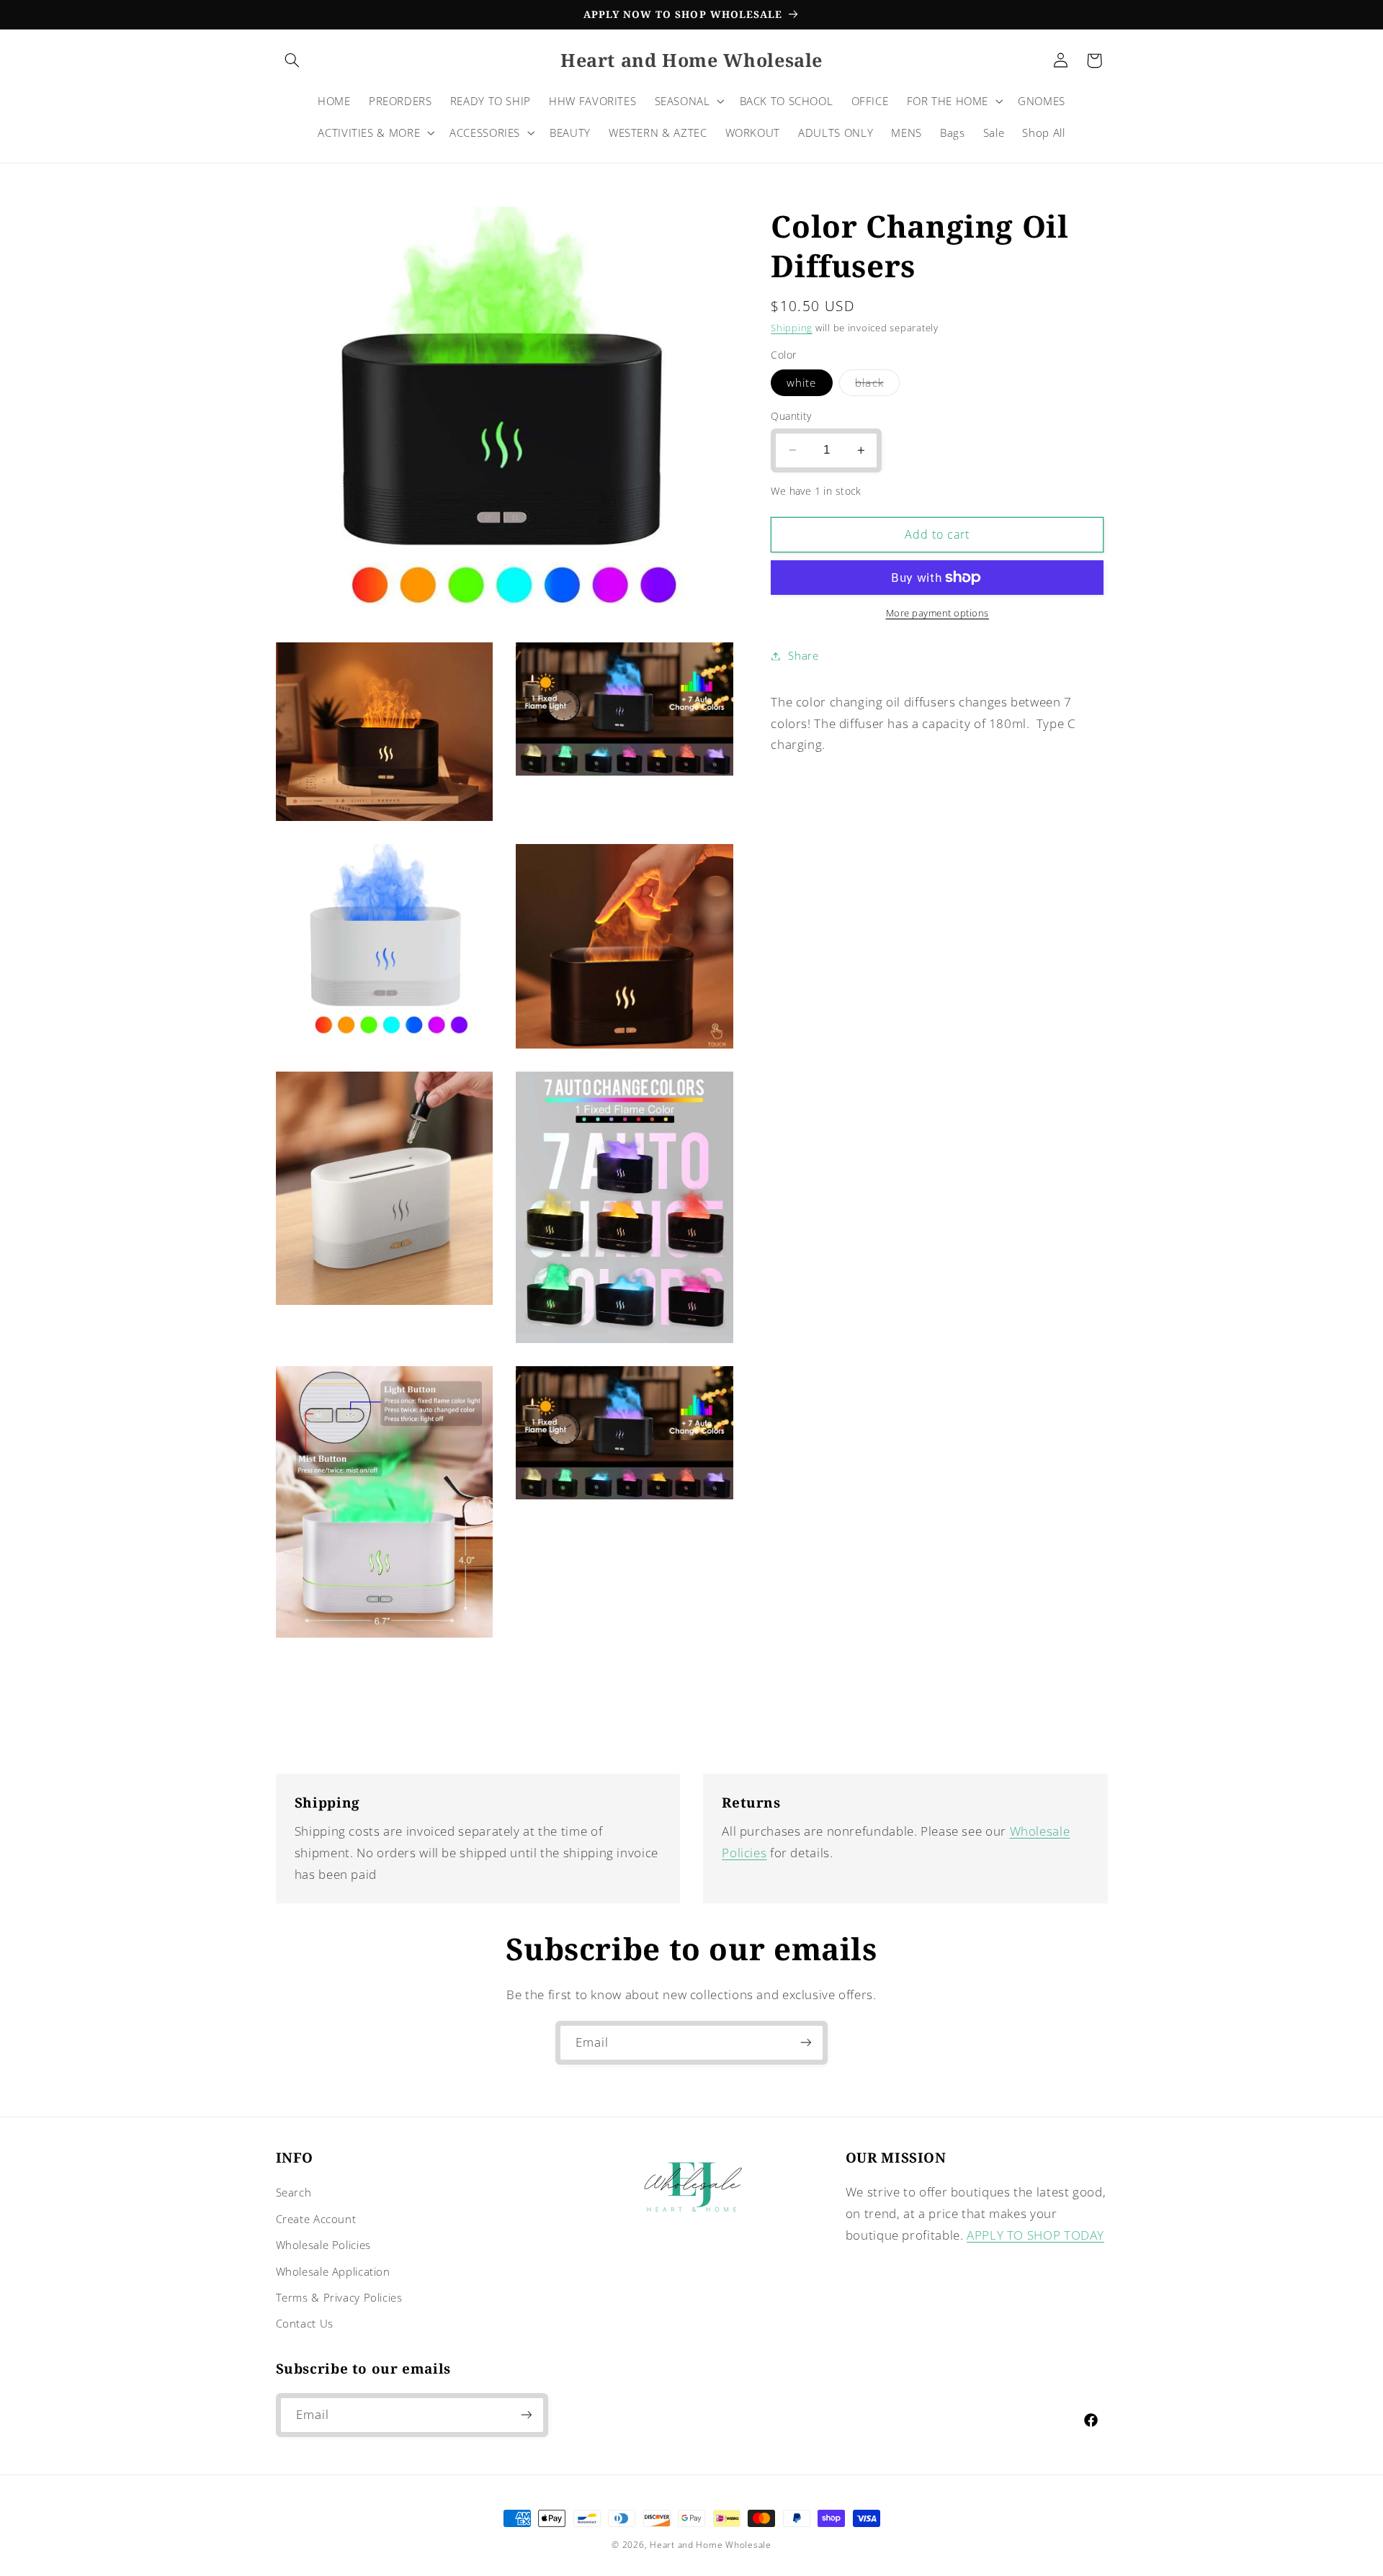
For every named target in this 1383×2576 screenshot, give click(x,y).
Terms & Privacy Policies (339, 2297)
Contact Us (305, 2323)
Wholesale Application (333, 2271)
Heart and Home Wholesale (711, 2545)
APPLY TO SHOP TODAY (1035, 2235)
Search (294, 2192)
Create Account (316, 2219)
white (801, 382)
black (877, 385)
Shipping (792, 328)
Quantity (791, 416)
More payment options (938, 613)
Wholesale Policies (323, 2245)
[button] (292, 60)
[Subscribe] (806, 2043)
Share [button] (803, 655)
